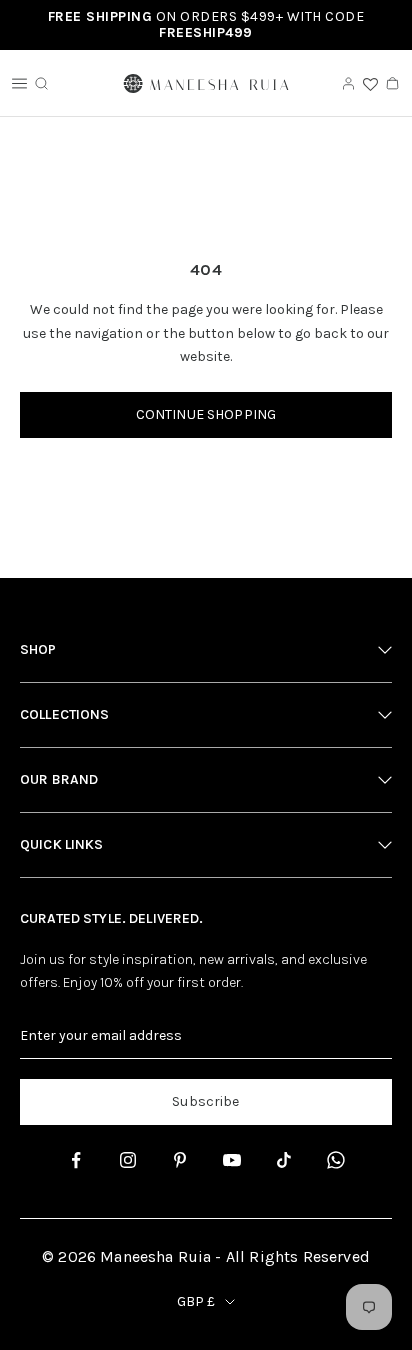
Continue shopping (206, 414)
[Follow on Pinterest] (180, 1160)
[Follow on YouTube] (232, 1160)
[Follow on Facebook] (76, 1160)
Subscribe (205, 1101)
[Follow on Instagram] (128, 1160)
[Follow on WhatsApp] (336, 1160)
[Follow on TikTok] (284, 1160)
